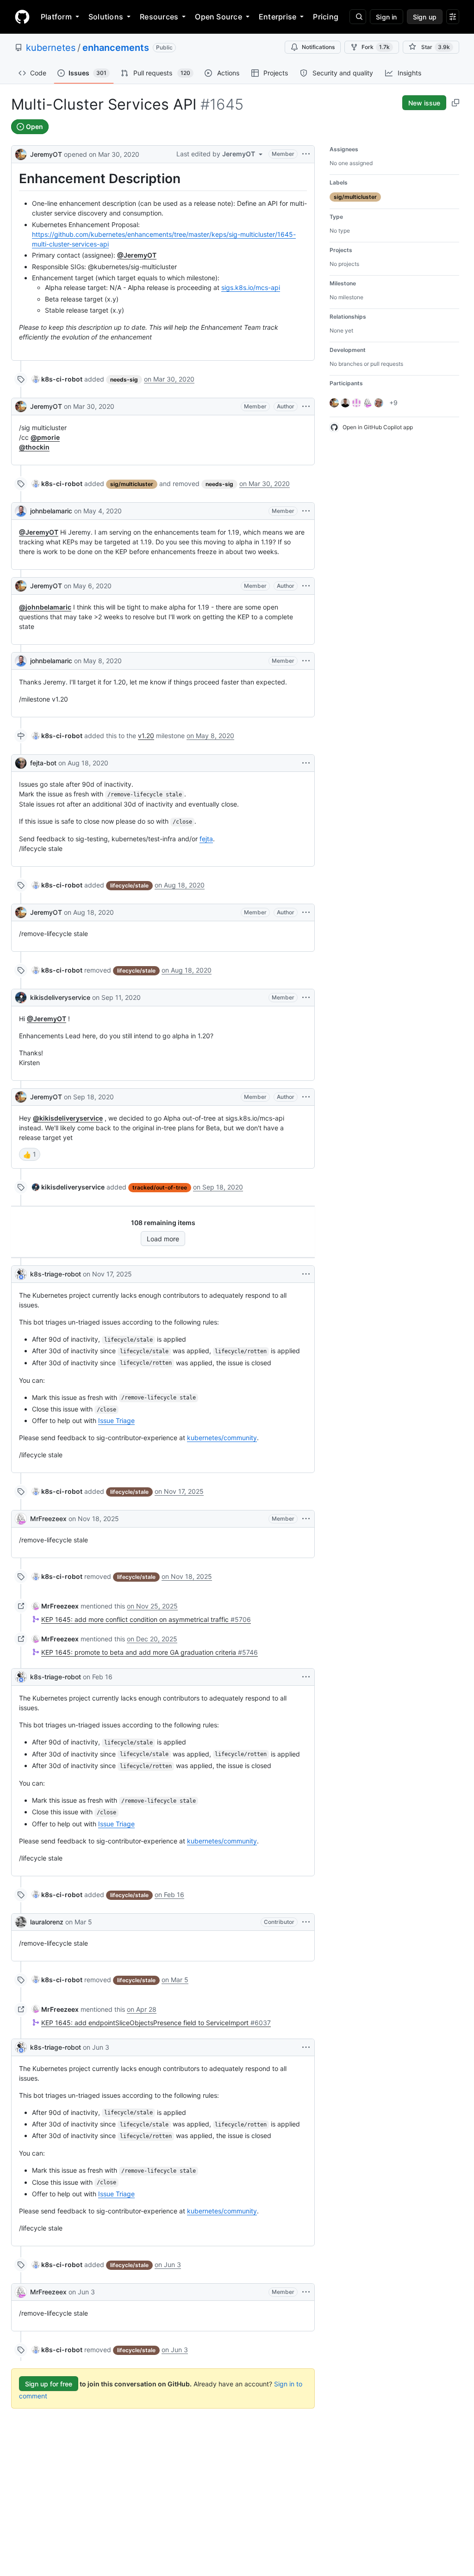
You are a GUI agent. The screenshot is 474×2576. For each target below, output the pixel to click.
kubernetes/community (222, 1438)
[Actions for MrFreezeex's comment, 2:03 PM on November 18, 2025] (306, 1519)
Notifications (318, 47)
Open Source (218, 17)
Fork (376, 47)
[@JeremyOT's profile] (21, 153)
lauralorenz (47, 1922)
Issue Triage (116, 1420)
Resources (159, 17)
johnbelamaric (51, 511)
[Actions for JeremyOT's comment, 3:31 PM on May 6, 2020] (306, 586)
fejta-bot (43, 763)
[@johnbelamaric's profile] (21, 511)
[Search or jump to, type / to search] (358, 17)
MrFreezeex (48, 1519)
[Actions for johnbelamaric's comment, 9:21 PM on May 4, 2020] (306, 511)
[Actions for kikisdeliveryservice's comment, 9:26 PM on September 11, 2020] (306, 998)
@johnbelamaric (45, 607)
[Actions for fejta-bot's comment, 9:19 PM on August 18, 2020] (306, 763)
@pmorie (45, 437)
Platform (56, 17)
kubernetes (51, 48)
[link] (57, 379)
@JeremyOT (137, 255)
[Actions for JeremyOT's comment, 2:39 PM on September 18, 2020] (306, 1097)
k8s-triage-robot (56, 1274)
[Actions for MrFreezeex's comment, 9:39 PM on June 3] (306, 2292)
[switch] (30, 1154)
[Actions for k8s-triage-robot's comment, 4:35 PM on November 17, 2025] (306, 1274)
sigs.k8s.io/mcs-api (251, 287)
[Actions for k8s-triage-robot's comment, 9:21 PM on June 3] (306, 2047)
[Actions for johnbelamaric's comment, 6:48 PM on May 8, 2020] (306, 661)
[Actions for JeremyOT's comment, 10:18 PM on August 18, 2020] (306, 912)
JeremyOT (46, 154)
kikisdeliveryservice (60, 997)
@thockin (34, 447)
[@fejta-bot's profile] (21, 763)
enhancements (116, 48)
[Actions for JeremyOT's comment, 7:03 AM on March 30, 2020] (306, 407)
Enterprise (278, 17)
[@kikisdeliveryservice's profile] (21, 998)
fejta (206, 839)
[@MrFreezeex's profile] (21, 1519)
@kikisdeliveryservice (68, 1118)
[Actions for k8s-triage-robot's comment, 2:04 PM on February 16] (306, 1677)
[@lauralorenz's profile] (21, 1922)
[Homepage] (22, 17)
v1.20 (146, 736)
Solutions (106, 17)
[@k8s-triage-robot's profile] (21, 1274)
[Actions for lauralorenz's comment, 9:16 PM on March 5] (306, 1922)
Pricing (326, 17)
